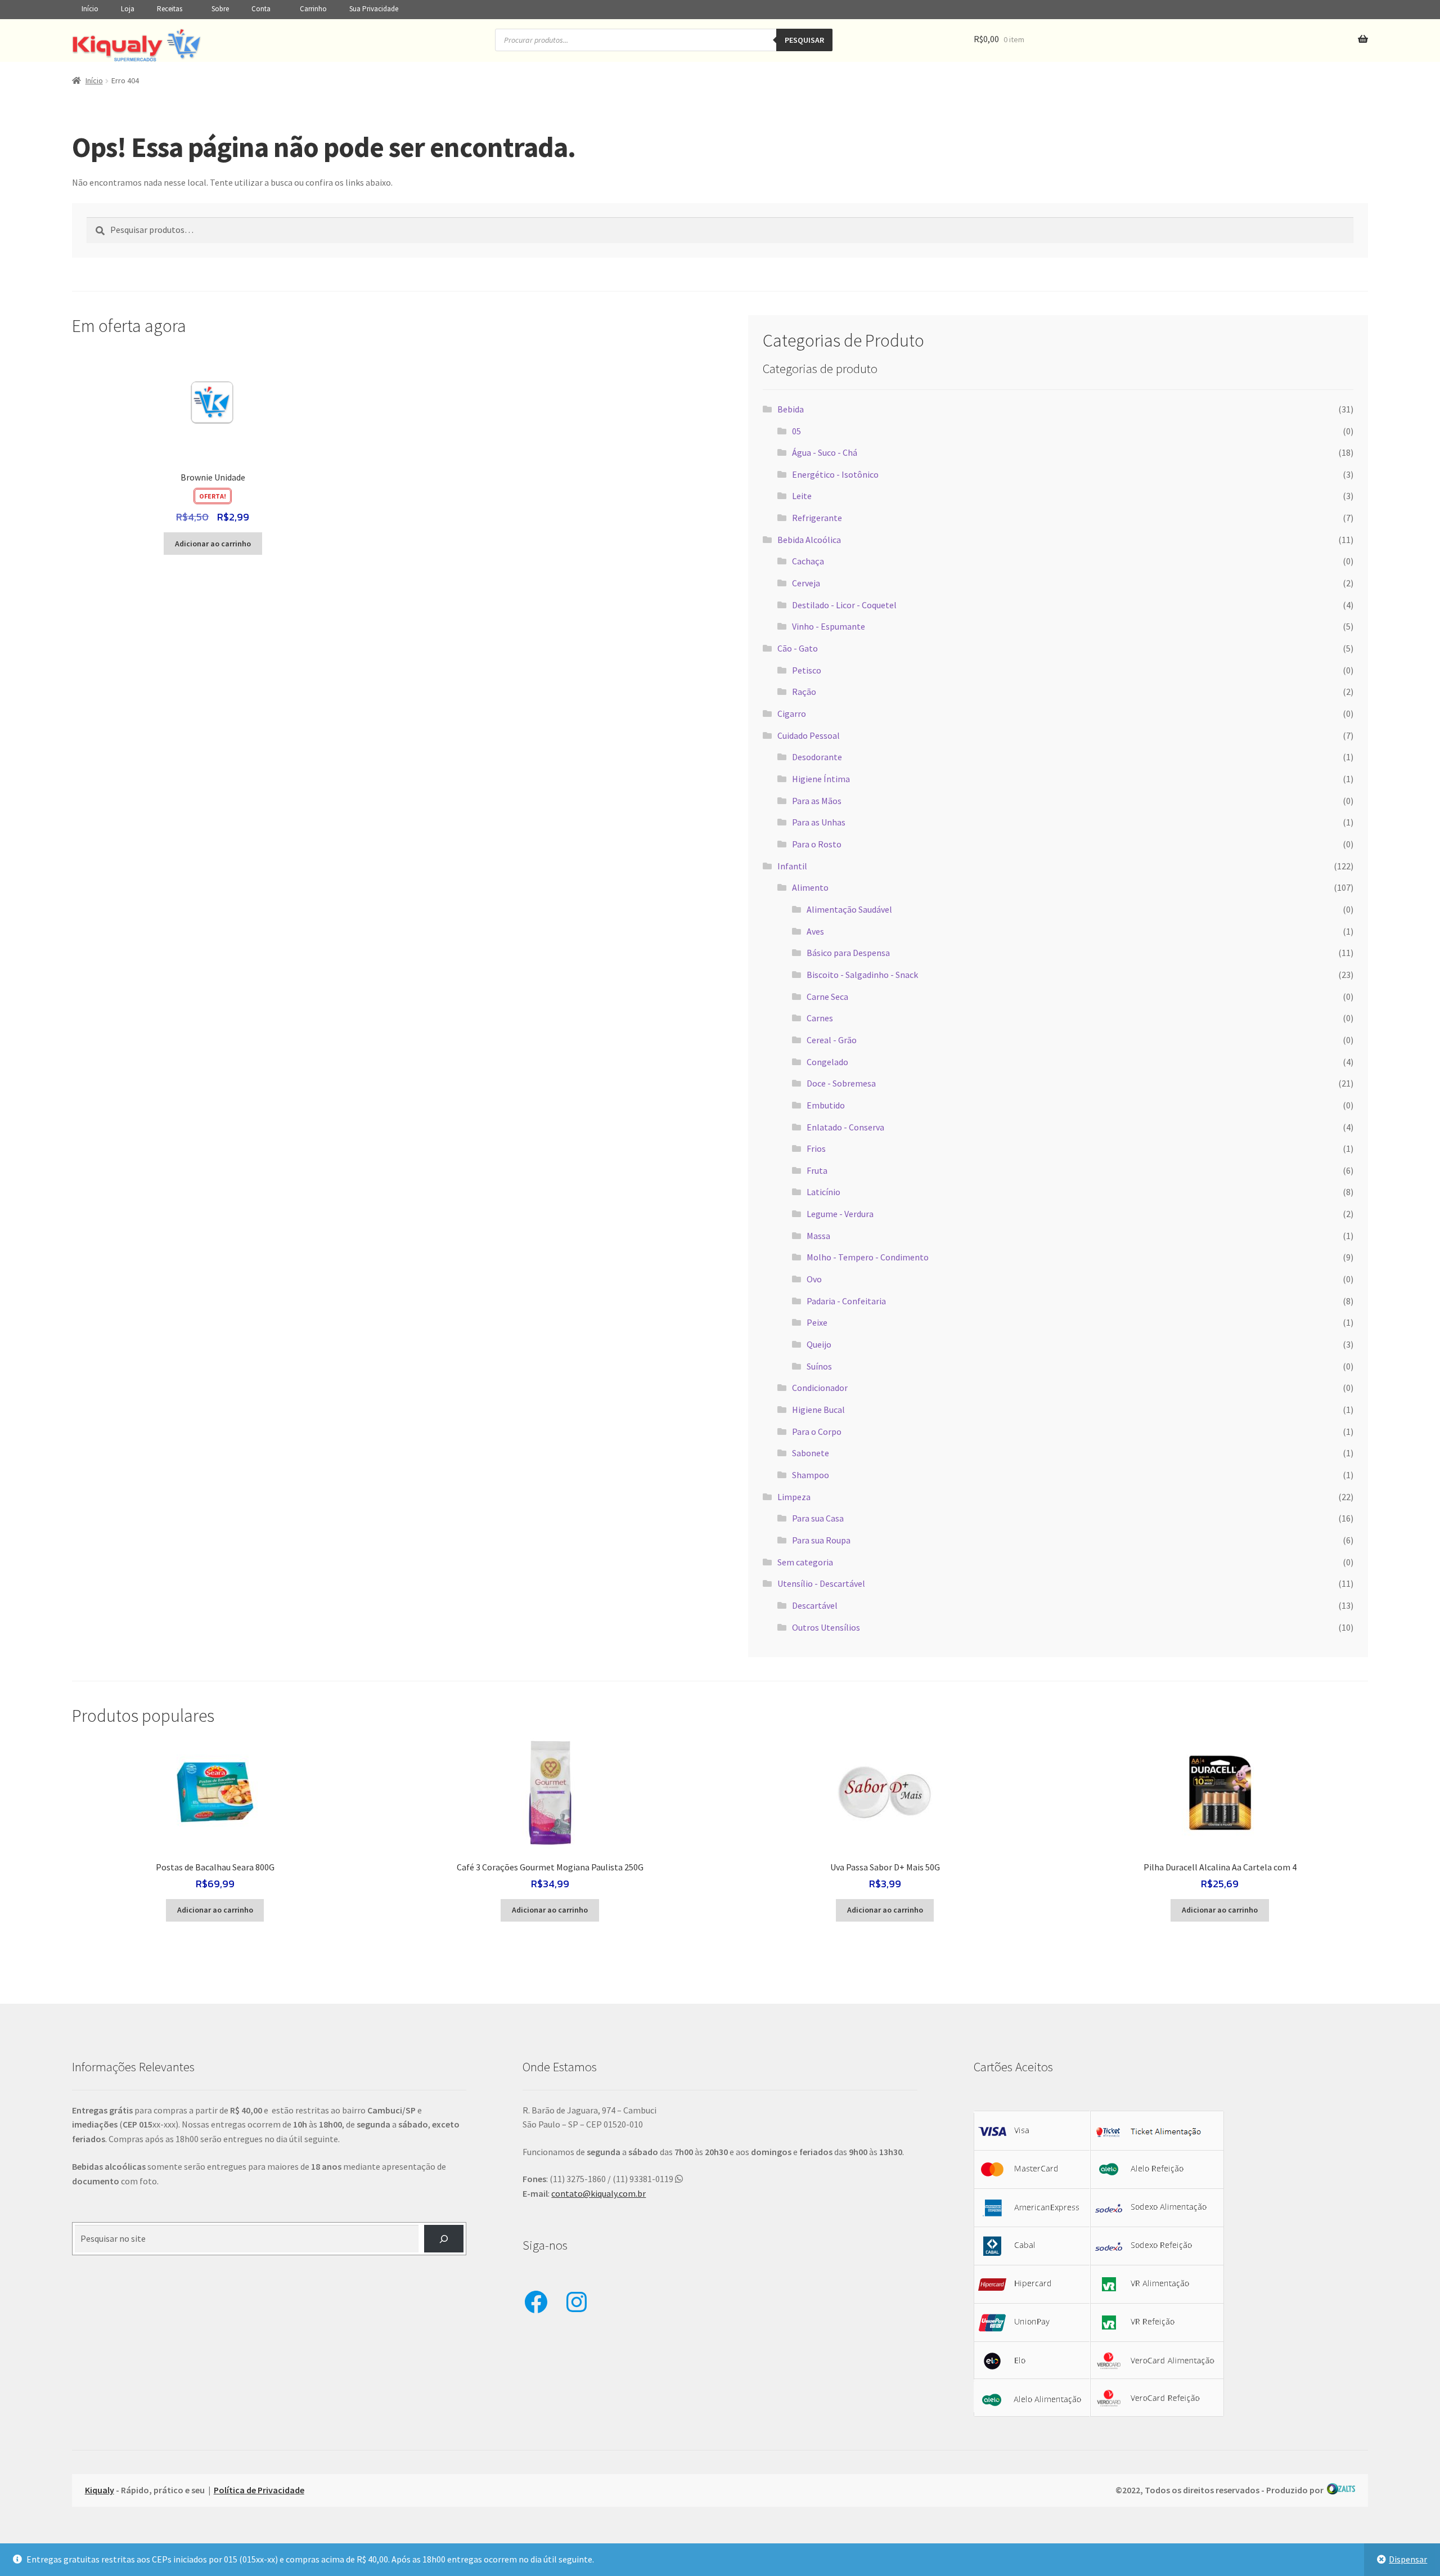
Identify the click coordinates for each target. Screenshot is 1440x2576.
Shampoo (811, 1475)
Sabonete (811, 1453)
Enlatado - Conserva (845, 1127)
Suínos (819, 1366)
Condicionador (820, 1388)
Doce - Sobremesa (841, 1083)
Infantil (792, 866)
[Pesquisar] (444, 2239)
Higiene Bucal (818, 1410)
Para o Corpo (817, 1431)
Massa (818, 1236)
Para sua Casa (818, 1518)
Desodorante (817, 757)
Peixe (817, 1322)
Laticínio (823, 1192)
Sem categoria (805, 1562)
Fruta (817, 1170)
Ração (804, 692)
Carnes (820, 1018)
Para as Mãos (817, 801)
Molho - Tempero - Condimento (868, 1257)
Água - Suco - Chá (825, 452)
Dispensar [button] (1408, 2559)
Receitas (170, 9)
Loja (128, 9)
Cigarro (792, 713)
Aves (815, 931)
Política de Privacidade (259, 2490)
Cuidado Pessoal (809, 735)
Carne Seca (827, 997)
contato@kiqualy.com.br (598, 2193)
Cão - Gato (798, 648)
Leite (802, 496)
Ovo (814, 1279)
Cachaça (808, 561)
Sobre (220, 9)
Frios (816, 1148)
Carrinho (313, 9)
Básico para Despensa (848, 953)
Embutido (826, 1105)
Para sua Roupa (821, 1540)
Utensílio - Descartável (821, 1583)
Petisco (807, 670)
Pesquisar (804, 40)
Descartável (815, 1605)
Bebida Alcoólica (809, 540)
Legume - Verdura (840, 1214)
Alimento (810, 887)
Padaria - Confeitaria (846, 1301)
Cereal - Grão (832, 1040)
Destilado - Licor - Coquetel (844, 605)
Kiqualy (100, 2490)
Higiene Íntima (821, 779)
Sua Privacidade (374, 9)
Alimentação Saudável (849, 909)
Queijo (819, 1344)
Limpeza (794, 1497)
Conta (261, 9)
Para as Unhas (819, 822)
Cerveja (806, 583)
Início (90, 9)
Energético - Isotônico (835, 474)
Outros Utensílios (826, 1627)
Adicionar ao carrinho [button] (213, 544)
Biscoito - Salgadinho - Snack (862, 975)
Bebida (791, 409)
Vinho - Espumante (829, 626)
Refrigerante (817, 518)
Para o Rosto (817, 844)
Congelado (827, 1062)
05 (796, 431)
